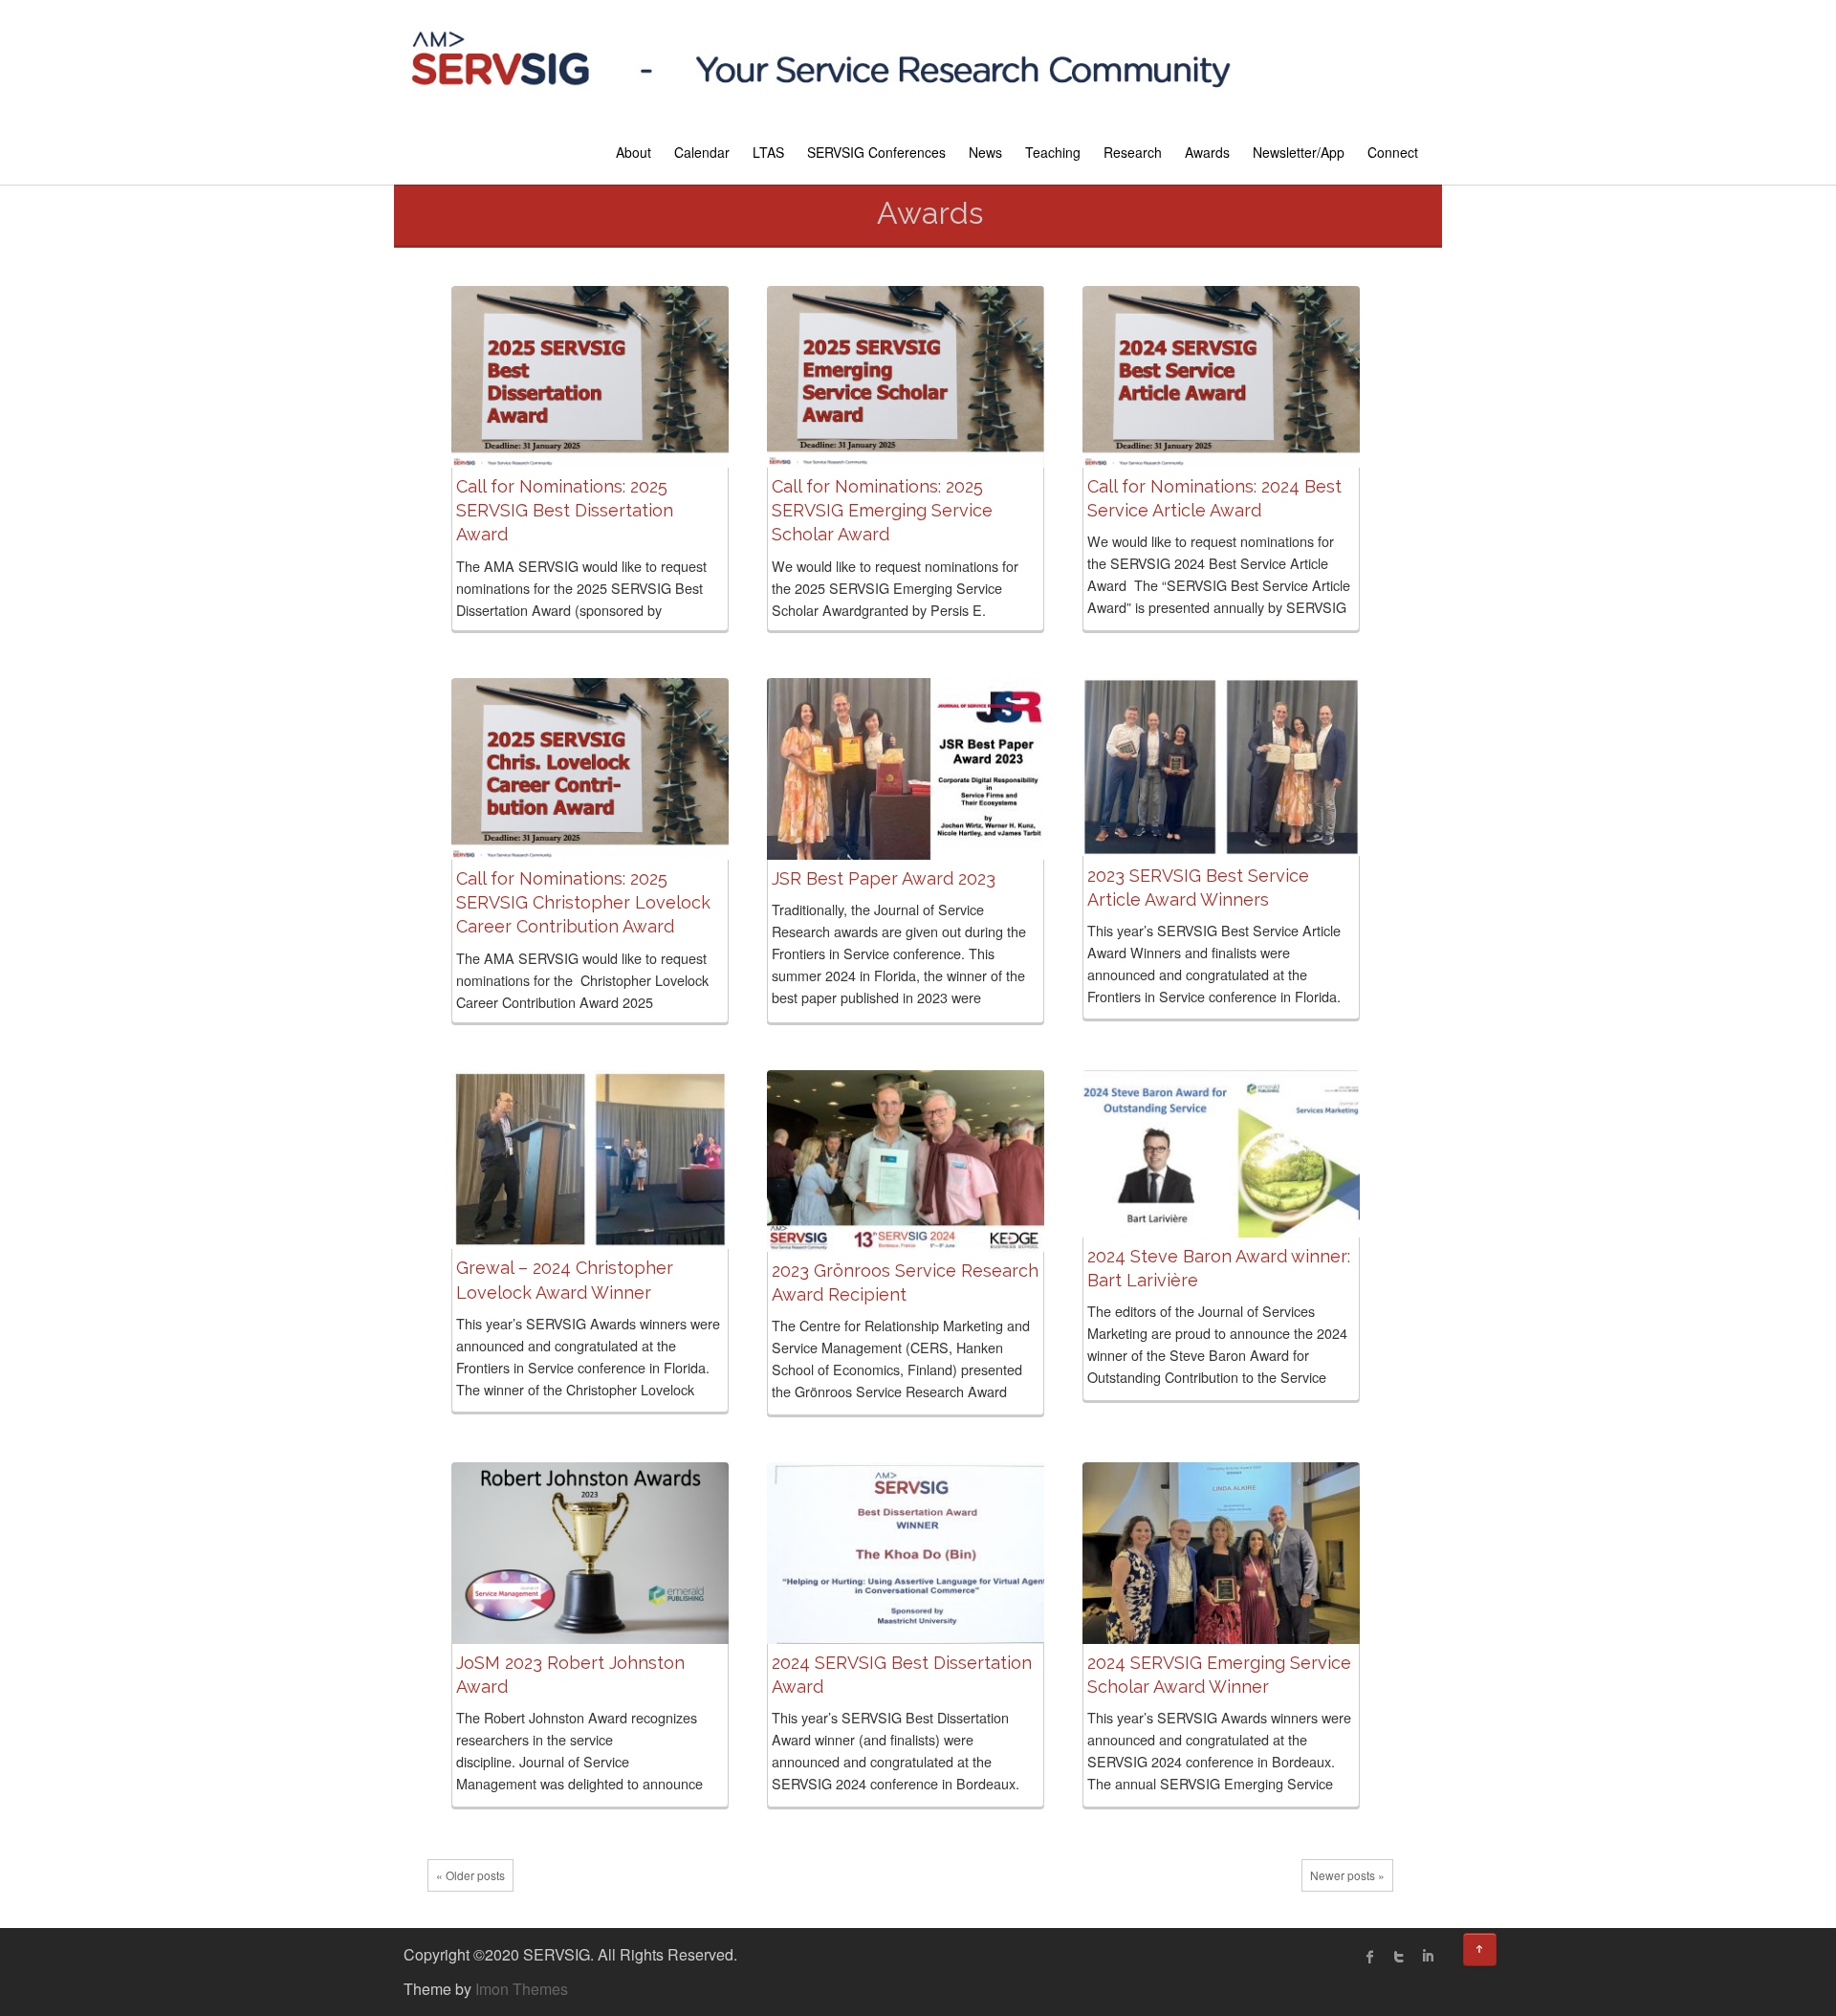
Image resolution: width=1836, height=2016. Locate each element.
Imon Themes (522, 1989)
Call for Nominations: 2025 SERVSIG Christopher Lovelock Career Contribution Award (583, 902)
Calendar (702, 152)
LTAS (768, 152)
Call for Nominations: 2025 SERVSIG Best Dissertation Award (565, 510)
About (634, 152)
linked (1428, 1957)
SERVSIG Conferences (876, 152)
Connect (1393, 152)
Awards (1207, 152)
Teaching (1053, 152)
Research (1133, 152)
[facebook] (1370, 1957)
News (985, 152)
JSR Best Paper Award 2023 (884, 878)
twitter (1399, 1957)
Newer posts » (1347, 1875)
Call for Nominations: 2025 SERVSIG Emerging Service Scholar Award (882, 510)
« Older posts (470, 1875)
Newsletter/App (1299, 152)
